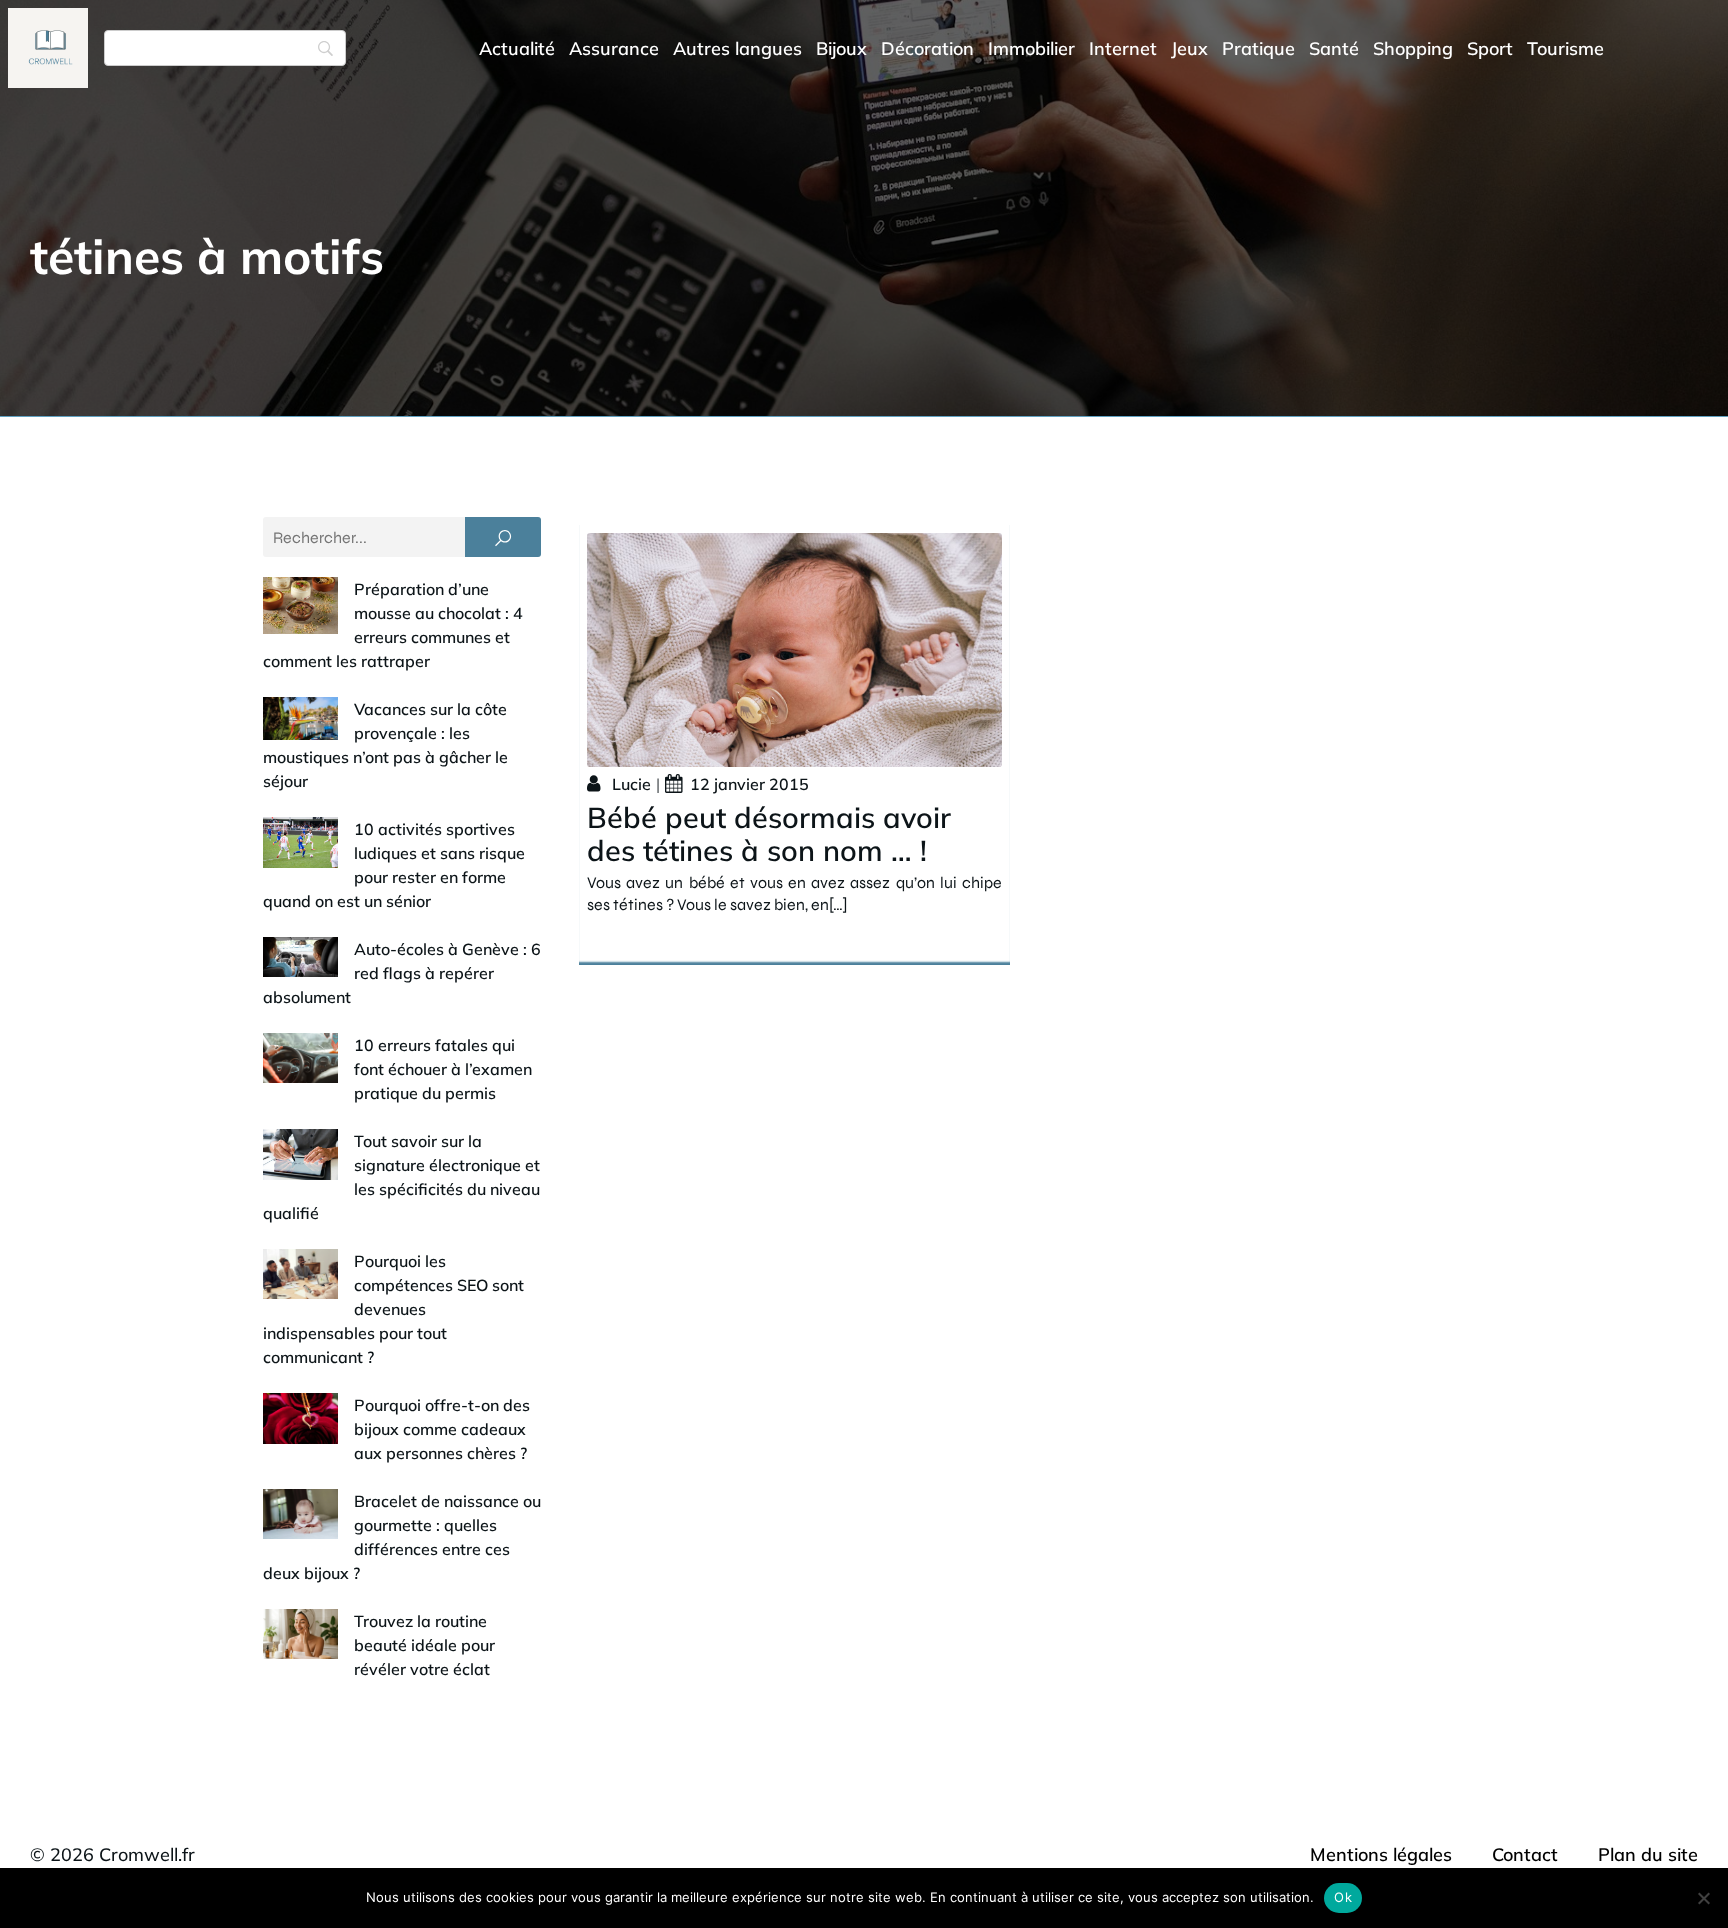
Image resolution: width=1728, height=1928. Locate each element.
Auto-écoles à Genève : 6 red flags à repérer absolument (402, 973)
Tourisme (1565, 48)
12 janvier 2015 (749, 784)
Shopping (1413, 48)
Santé (1334, 48)
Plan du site (1648, 1854)
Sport (1490, 48)
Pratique (1258, 48)
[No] (1703, 1898)
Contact (1525, 1854)
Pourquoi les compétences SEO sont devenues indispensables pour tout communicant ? (393, 1309)
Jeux (1189, 48)
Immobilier (1031, 48)
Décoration (927, 48)
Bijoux (841, 48)
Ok (1343, 1897)
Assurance (614, 48)
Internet (1123, 48)
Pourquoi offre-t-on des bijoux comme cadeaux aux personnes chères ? (442, 1429)
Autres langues (737, 48)
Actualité (517, 48)
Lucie (631, 784)
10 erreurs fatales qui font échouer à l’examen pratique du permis (443, 1069)
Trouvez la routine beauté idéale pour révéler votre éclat (424, 1645)
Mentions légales (1381, 1854)
